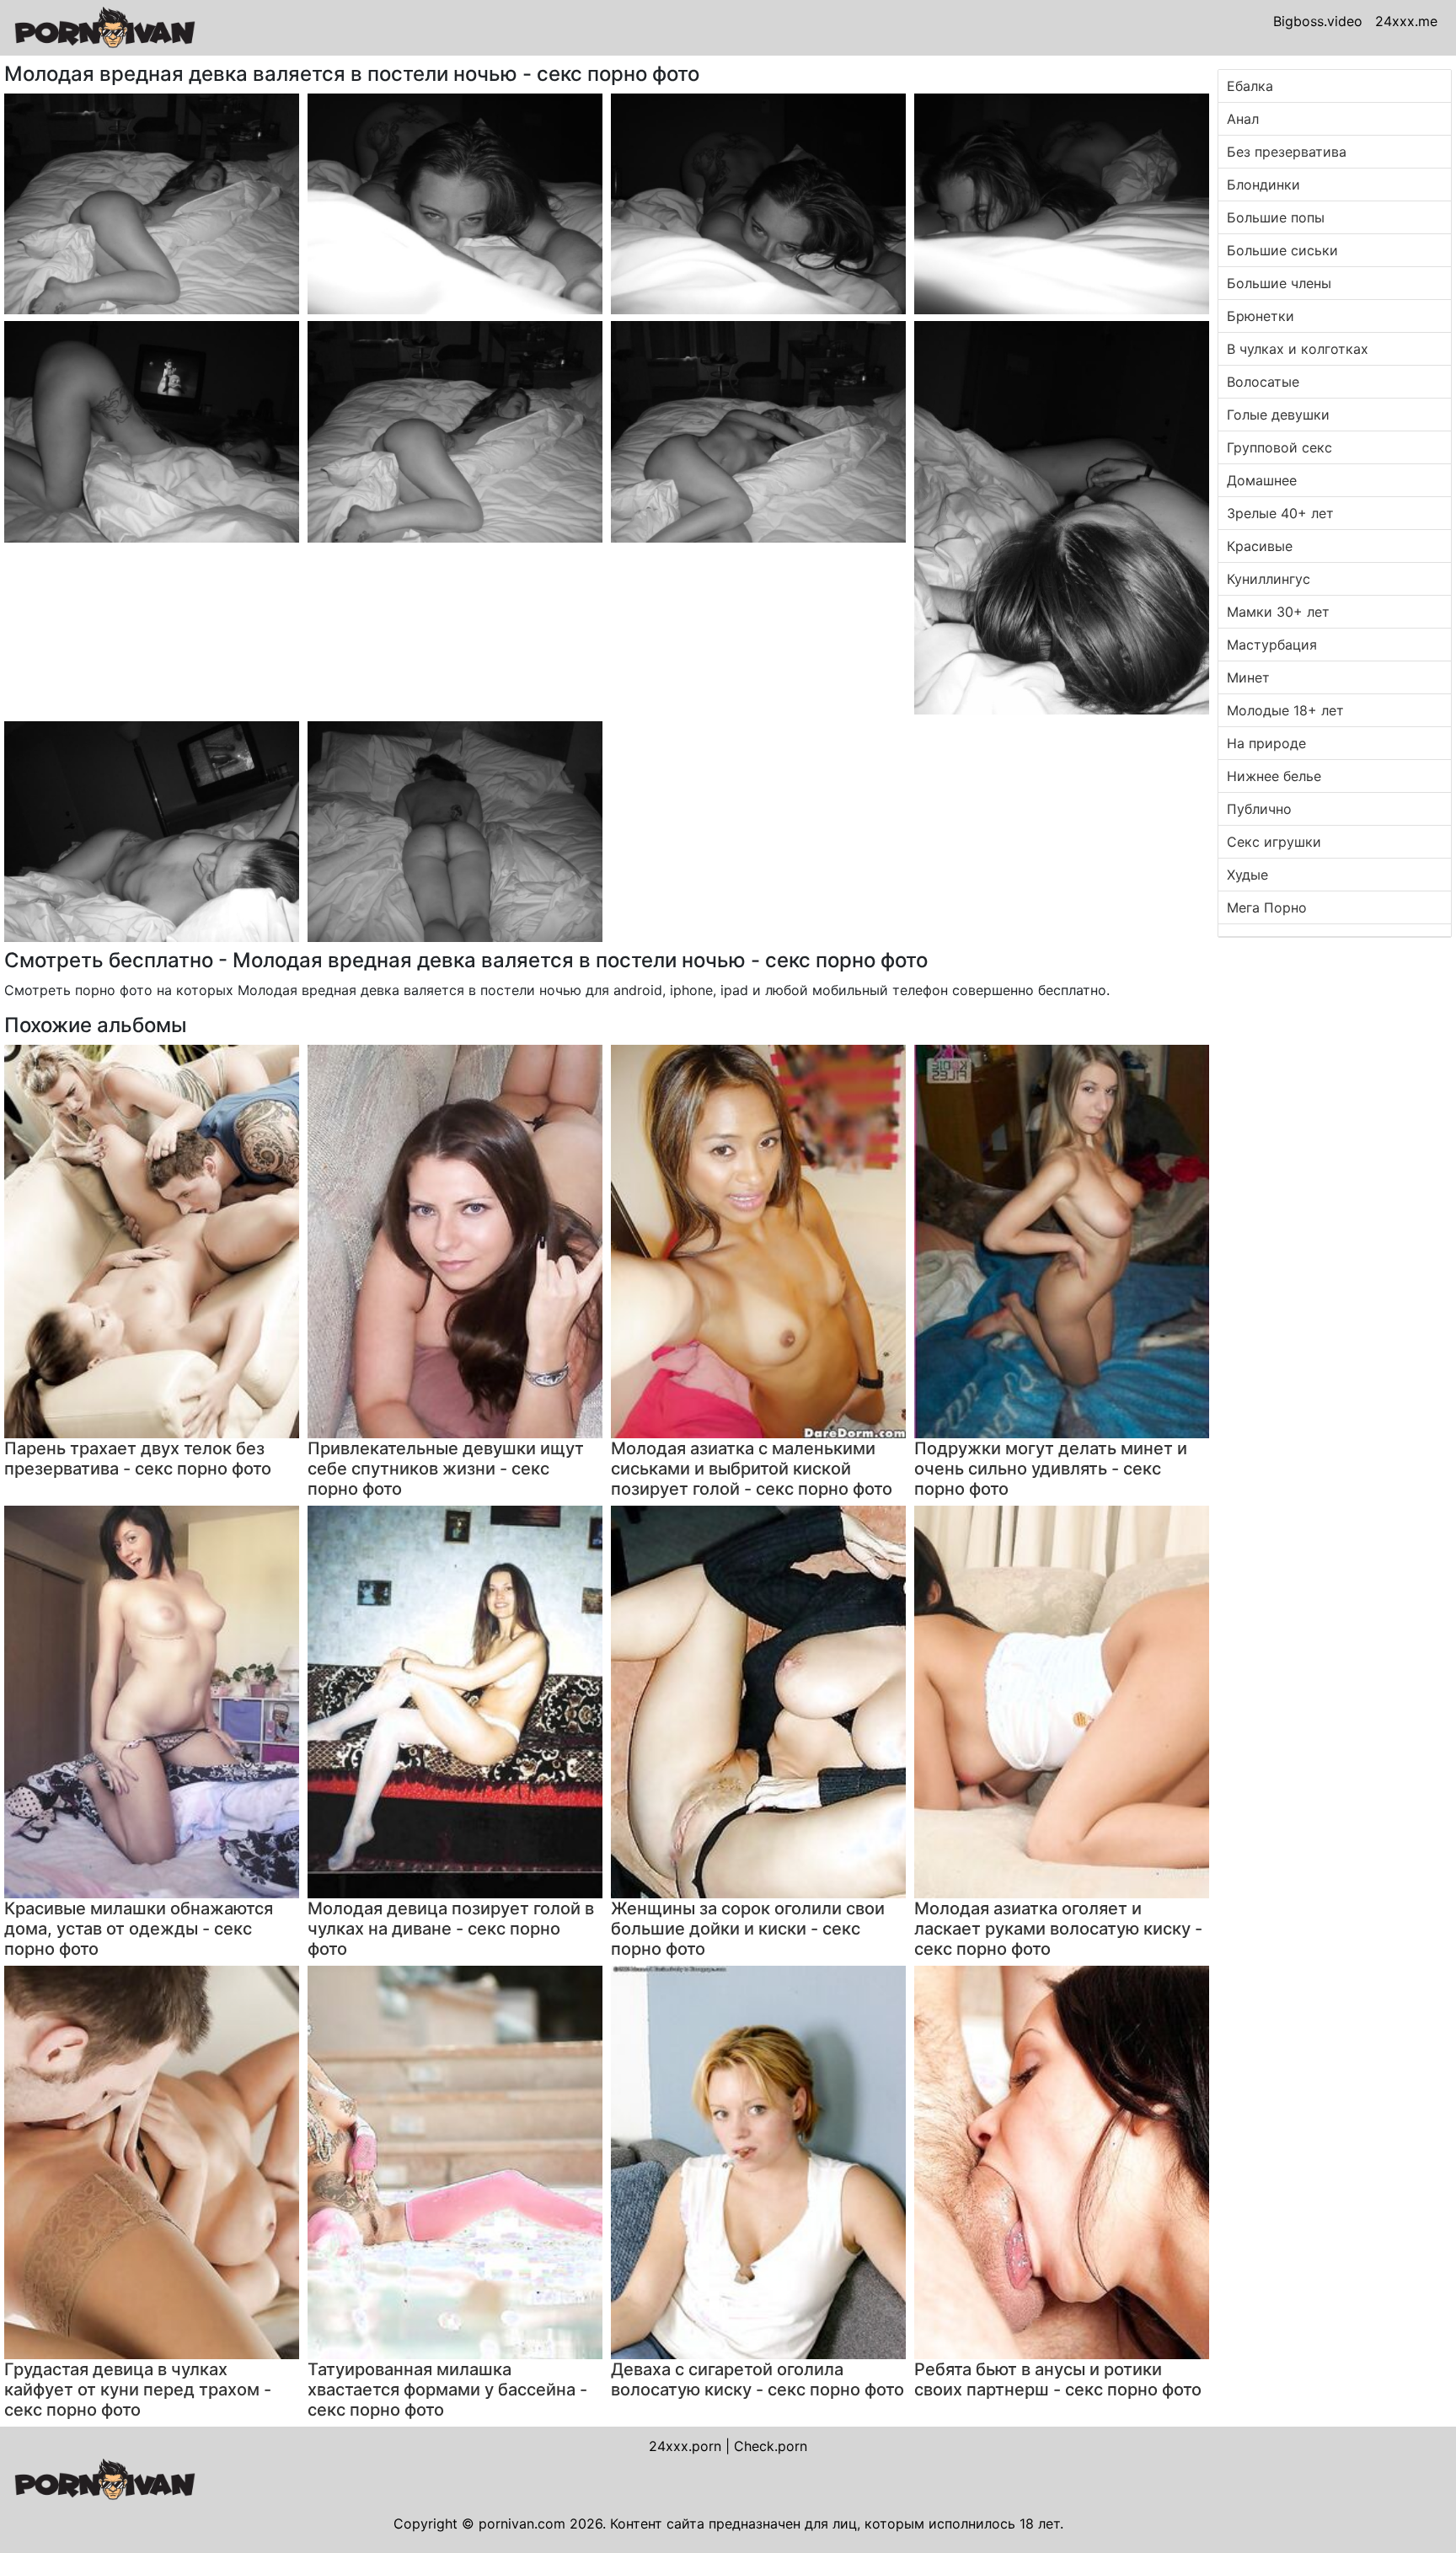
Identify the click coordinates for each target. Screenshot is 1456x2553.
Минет (1248, 677)
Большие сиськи (1282, 250)
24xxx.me (1406, 21)
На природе (1266, 743)
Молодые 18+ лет (1285, 710)
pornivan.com (522, 2524)
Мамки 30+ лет (1278, 612)
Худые (1247, 875)
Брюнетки (1261, 316)
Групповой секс (1279, 447)
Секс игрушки (1274, 842)
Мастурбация (1272, 645)
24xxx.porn (685, 2446)
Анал (1243, 119)
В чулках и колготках (1298, 349)
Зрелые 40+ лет (1280, 513)
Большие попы (1276, 217)
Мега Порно (1267, 907)
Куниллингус (1269, 579)
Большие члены (1279, 283)
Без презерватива (1287, 152)
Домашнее (1262, 480)
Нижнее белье (1274, 776)
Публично (1259, 809)
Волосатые (1263, 382)
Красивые (1260, 546)
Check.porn (771, 2446)
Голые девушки (1278, 415)
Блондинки (1263, 185)
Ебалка (1250, 86)
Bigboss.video (1318, 21)
